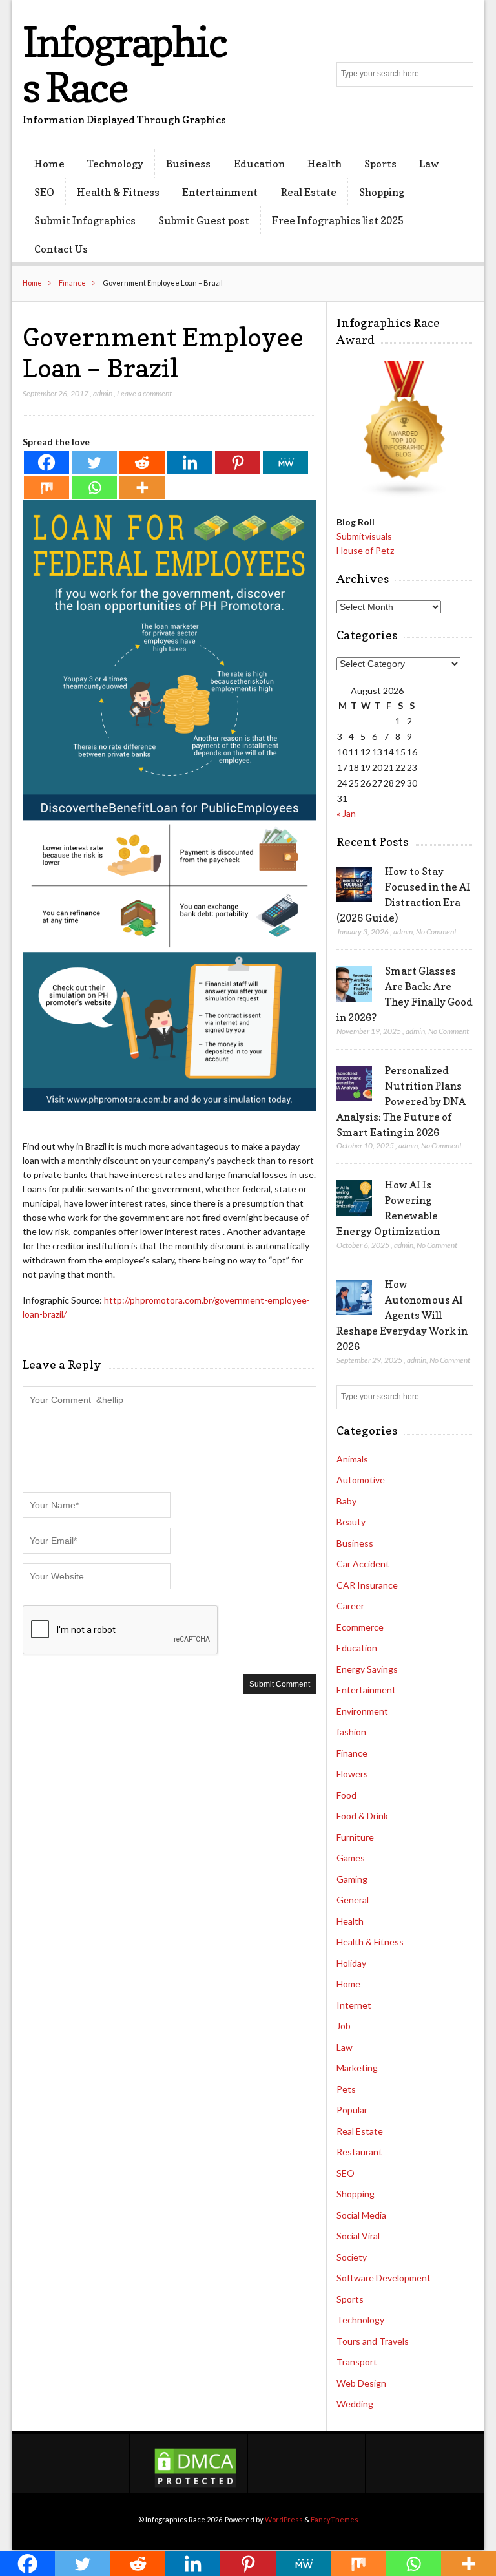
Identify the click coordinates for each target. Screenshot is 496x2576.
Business (188, 164)
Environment (362, 1711)
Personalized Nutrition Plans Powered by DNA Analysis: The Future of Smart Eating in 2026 (401, 1101)
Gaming (352, 1879)
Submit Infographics (85, 220)
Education (259, 164)
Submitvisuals (364, 536)
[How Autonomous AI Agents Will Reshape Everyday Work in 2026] (354, 1298)
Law (429, 164)
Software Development (384, 2278)
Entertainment (220, 192)
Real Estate (309, 192)
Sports (380, 164)
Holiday (351, 1963)
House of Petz (365, 550)
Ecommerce (360, 1627)
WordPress (284, 2519)
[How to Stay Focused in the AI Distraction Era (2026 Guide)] (354, 885)
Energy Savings (367, 1669)
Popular (352, 2110)
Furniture (355, 1837)
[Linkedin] (190, 462)
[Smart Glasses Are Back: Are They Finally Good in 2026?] (354, 984)
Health (325, 164)
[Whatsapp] (94, 488)
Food (346, 1795)
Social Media (361, 2215)
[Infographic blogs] (405, 495)
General (353, 1900)
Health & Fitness (118, 192)
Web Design (361, 2383)
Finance (72, 283)
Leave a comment (144, 393)
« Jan (346, 813)
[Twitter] (94, 462)
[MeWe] (285, 462)
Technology (115, 164)
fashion (351, 1732)
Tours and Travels (373, 2341)
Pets (346, 2089)
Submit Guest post (204, 220)
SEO (44, 192)
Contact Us (61, 249)
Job (344, 2026)
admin (103, 393)
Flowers (352, 1774)
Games (351, 1858)
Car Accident (363, 1564)
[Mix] (46, 488)
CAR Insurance (367, 1585)
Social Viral (358, 2236)
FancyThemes (335, 2519)
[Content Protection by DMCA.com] (195, 2486)
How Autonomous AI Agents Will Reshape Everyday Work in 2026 (402, 1315)
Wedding (355, 2404)
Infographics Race (125, 64)
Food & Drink (362, 1816)
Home (49, 164)
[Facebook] (46, 462)
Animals (352, 1459)
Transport (357, 2362)
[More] (142, 488)
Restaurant (359, 2152)
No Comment (436, 932)
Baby (346, 1501)
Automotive (361, 1480)
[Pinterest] (238, 462)
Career (350, 1606)
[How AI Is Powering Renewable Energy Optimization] (354, 1198)
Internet (354, 2005)
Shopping (382, 192)
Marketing (357, 2068)
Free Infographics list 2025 (338, 220)
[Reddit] (142, 462)
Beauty (351, 1522)
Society (352, 2257)
